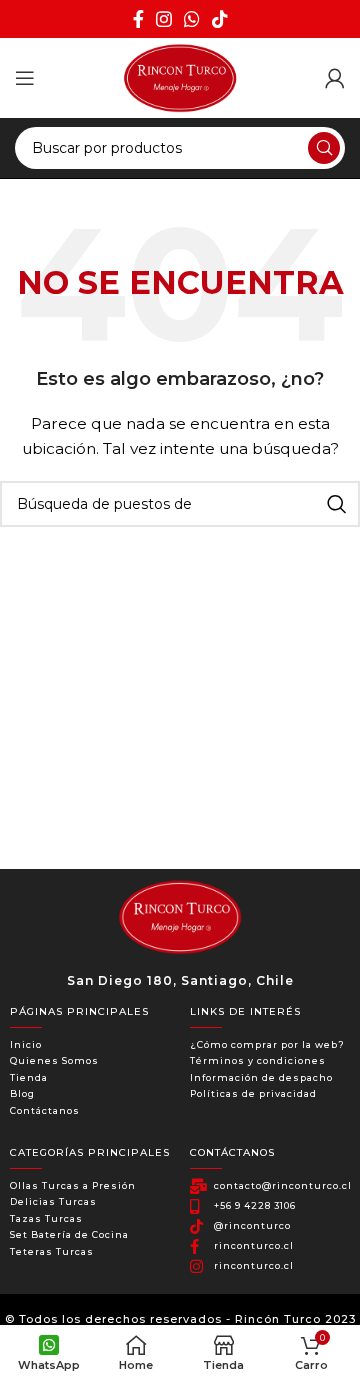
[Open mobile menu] (25, 78)
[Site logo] (180, 77)
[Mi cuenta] (335, 78)
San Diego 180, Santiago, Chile (180, 980)
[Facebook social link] (138, 19)
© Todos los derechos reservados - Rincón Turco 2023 (180, 1319)
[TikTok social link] (220, 19)
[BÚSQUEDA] (324, 148)
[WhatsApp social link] (192, 19)
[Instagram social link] (164, 19)
